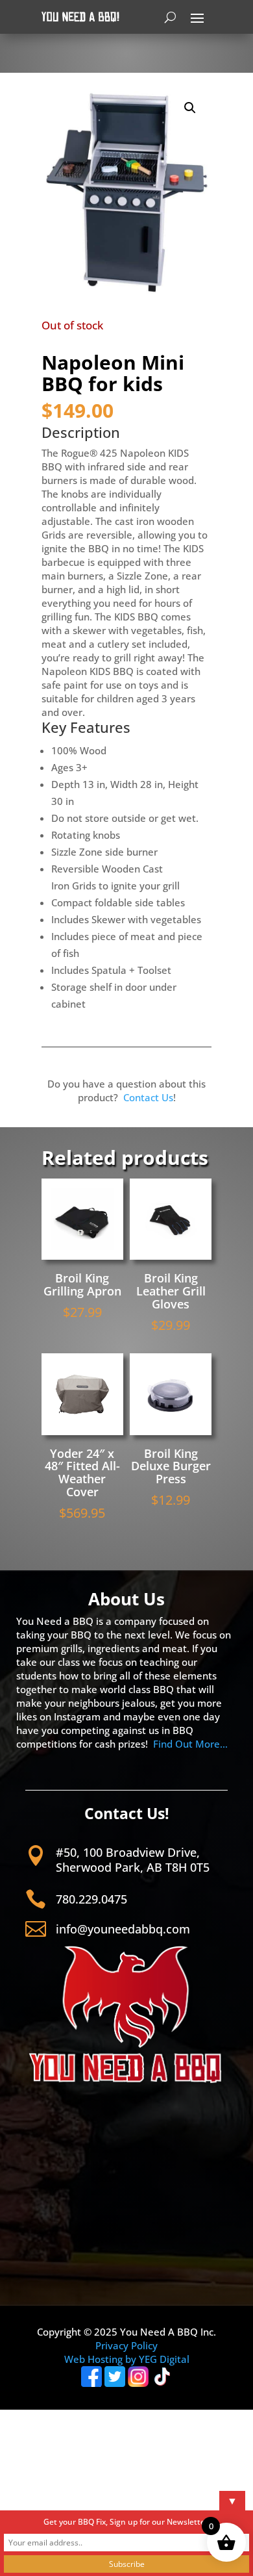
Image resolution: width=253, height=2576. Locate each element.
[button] (190, 108)
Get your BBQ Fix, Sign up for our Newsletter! (127, 2522)
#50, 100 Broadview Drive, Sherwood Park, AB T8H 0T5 (133, 1860)
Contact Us (148, 1097)
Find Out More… (190, 1744)
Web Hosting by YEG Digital (127, 2359)
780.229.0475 (91, 1899)
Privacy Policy (126, 2345)
